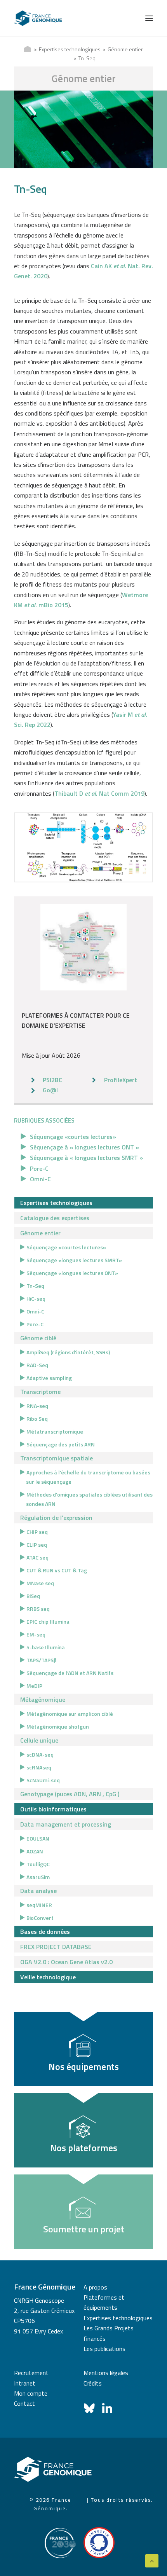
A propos (95, 2287)
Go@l (50, 1090)
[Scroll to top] (152, 2560)
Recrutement (31, 2373)
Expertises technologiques (70, 49)
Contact (24, 2403)
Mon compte (31, 2393)
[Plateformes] (84, 947)
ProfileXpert (121, 1080)
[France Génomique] (38, 18)
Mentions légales (106, 2373)
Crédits (93, 2383)
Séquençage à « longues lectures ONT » (84, 1147)
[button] (149, 18)
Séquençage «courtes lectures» (73, 1137)
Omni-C (40, 1179)
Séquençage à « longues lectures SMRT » (86, 1158)
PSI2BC (52, 1080)
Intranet (25, 2383)
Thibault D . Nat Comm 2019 (99, 793)
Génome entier (125, 49)
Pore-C (39, 1168)
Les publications (104, 2349)
